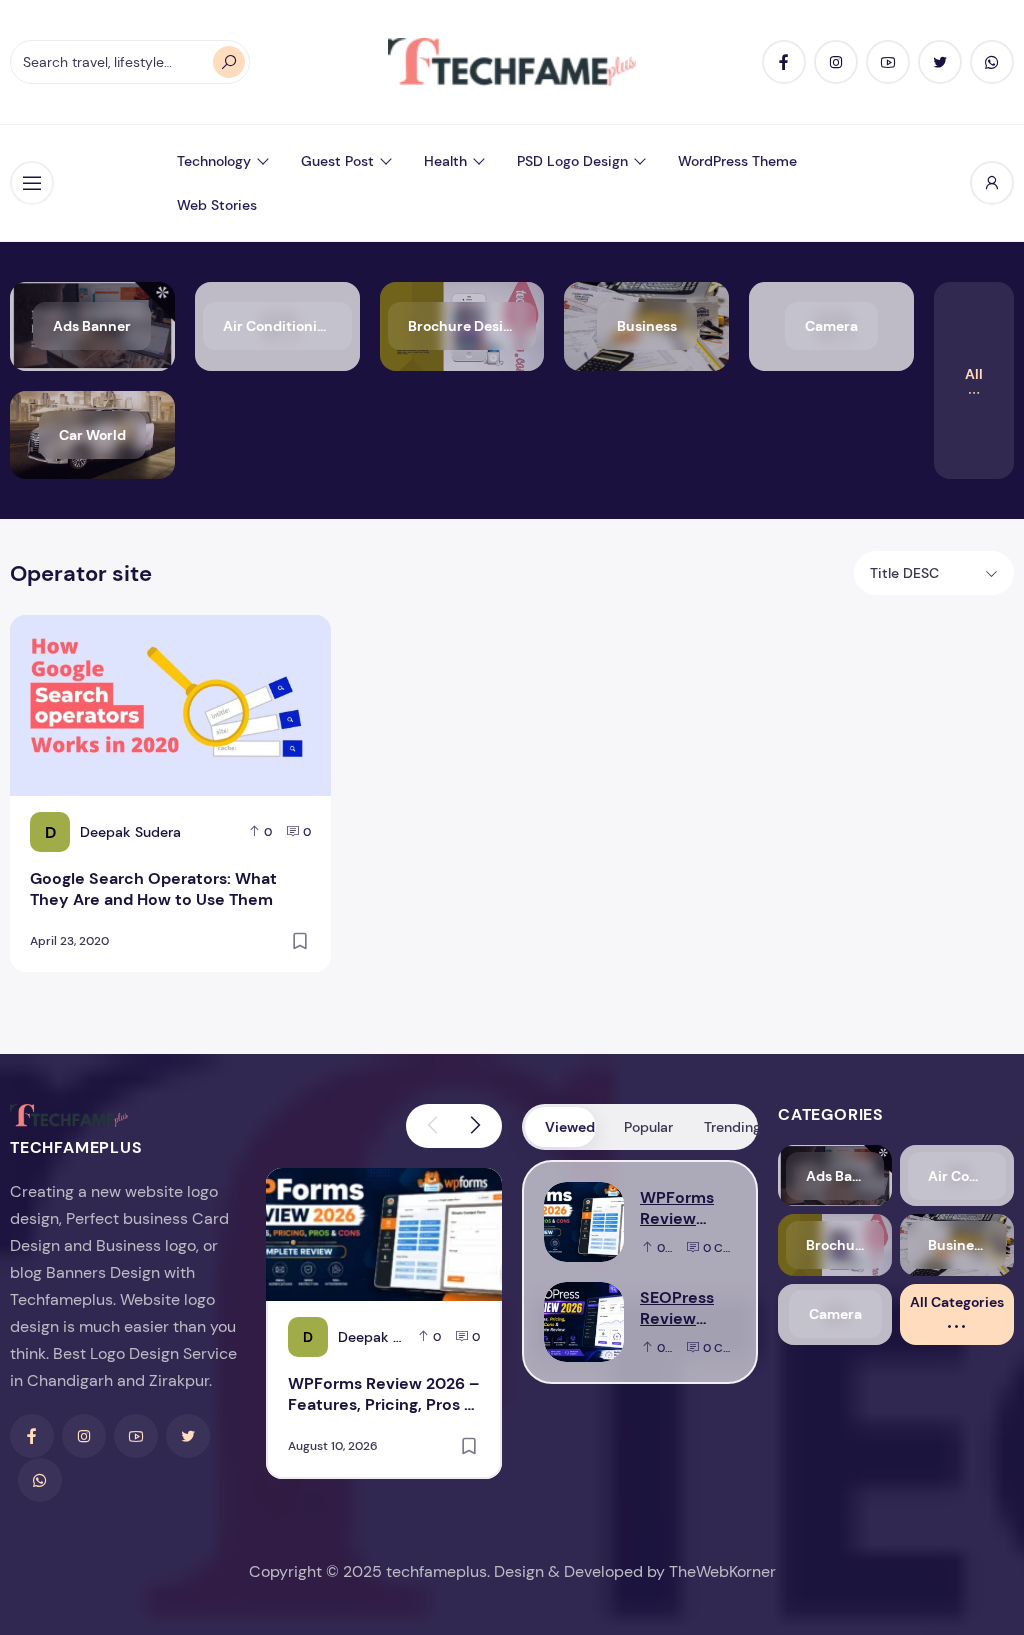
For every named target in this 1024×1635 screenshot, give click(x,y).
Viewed (570, 1127)
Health (445, 161)
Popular (648, 1127)
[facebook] (784, 62)
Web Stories (217, 205)
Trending (729, 1127)
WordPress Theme (737, 161)
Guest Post (337, 161)
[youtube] (888, 62)
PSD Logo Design (572, 161)
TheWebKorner (722, 1571)
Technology (214, 161)
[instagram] (836, 62)
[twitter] (940, 62)
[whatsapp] (992, 62)
